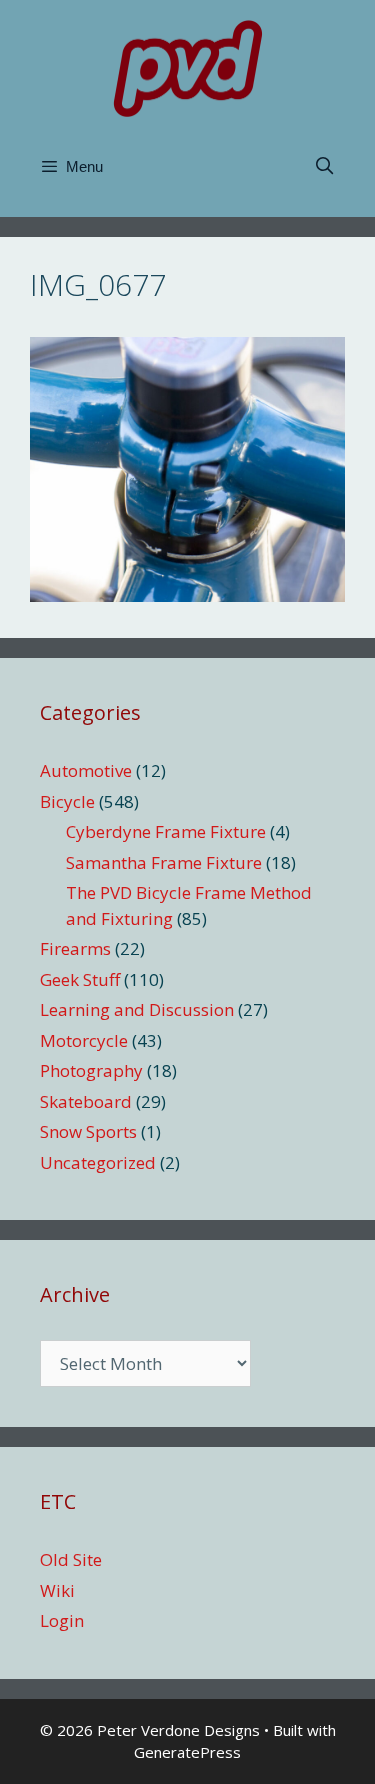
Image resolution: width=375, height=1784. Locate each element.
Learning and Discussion (137, 1009)
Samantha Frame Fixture (164, 862)
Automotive (86, 770)
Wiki (57, 1590)
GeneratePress (187, 1752)
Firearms (75, 948)
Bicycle (67, 801)
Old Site (71, 1559)
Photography (91, 1070)
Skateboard (86, 1101)
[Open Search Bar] (324, 167)
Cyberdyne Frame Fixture (166, 831)
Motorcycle (84, 1040)
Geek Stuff (80, 979)
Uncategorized (98, 1162)
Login (62, 1620)
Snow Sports (88, 1131)
